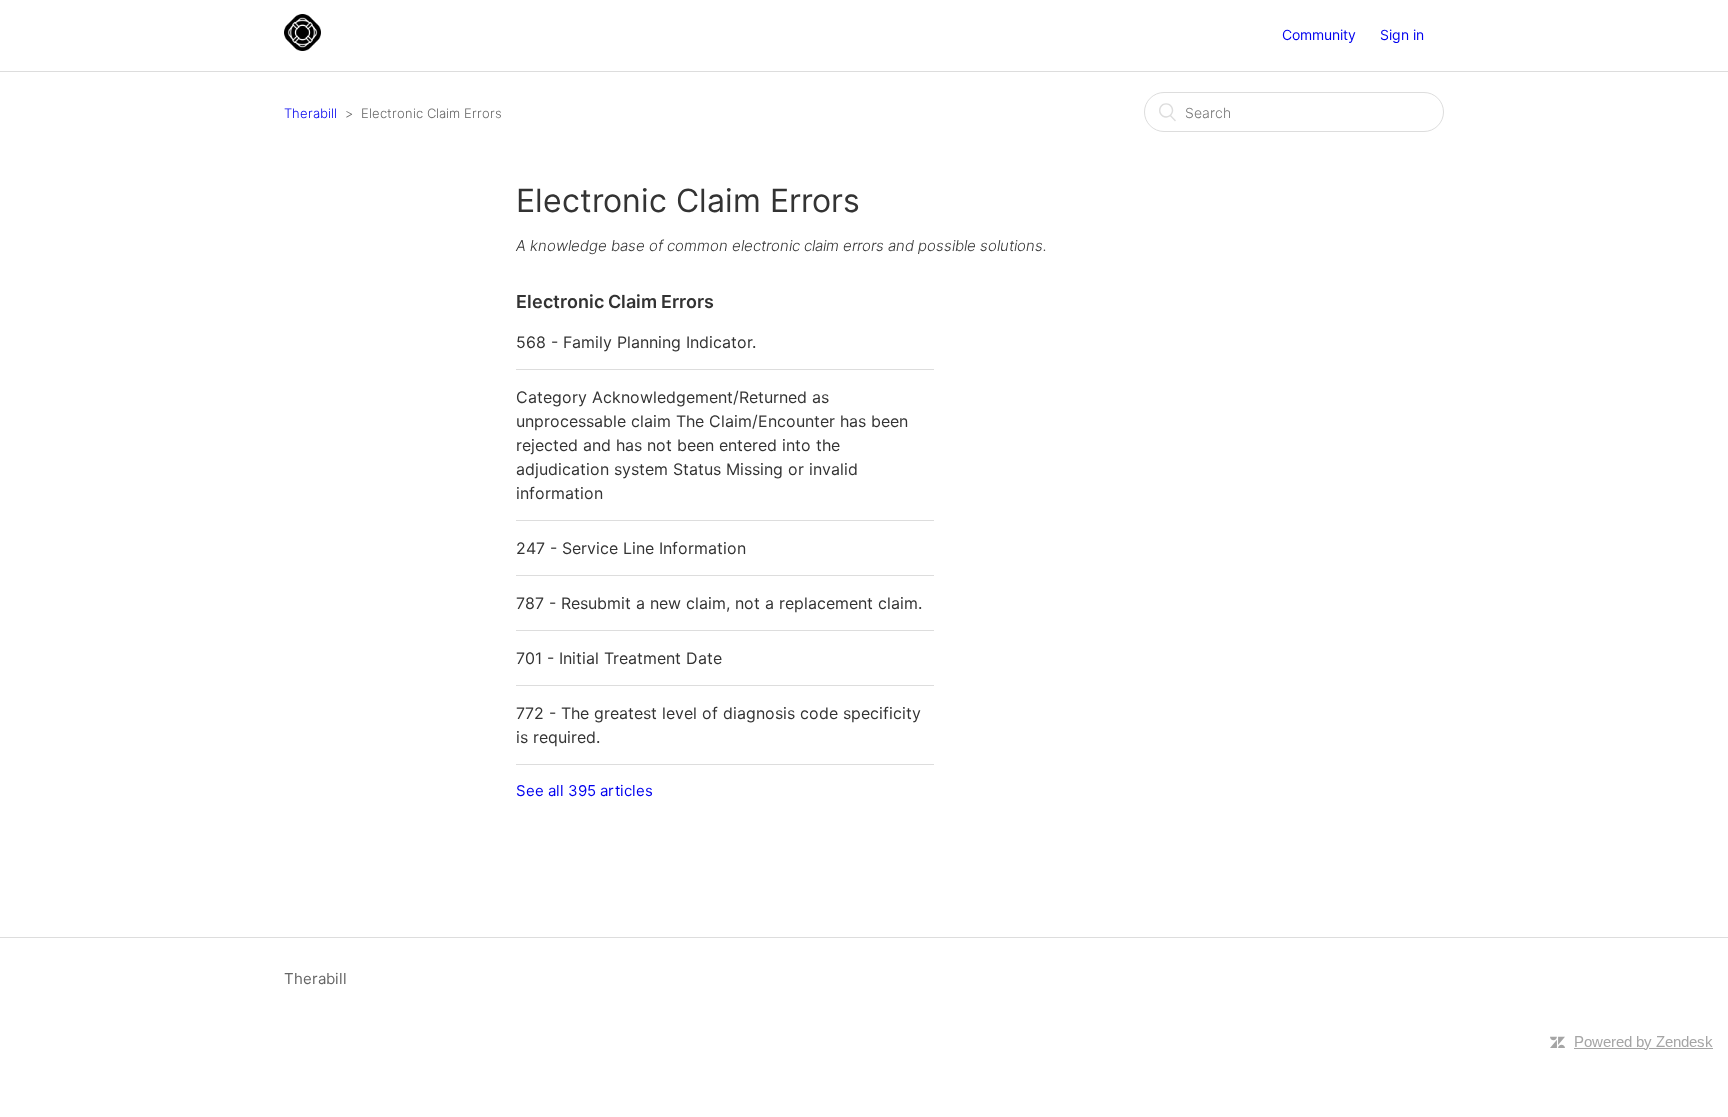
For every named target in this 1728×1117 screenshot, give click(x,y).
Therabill (310, 113)
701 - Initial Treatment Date (619, 658)
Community (1319, 34)
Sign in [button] (1402, 34)
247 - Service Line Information (631, 548)
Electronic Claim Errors (615, 301)
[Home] (302, 45)
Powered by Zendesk (1643, 1041)
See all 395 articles (584, 790)
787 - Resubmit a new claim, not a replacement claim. (719, 603)
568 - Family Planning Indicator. (636, 342)
